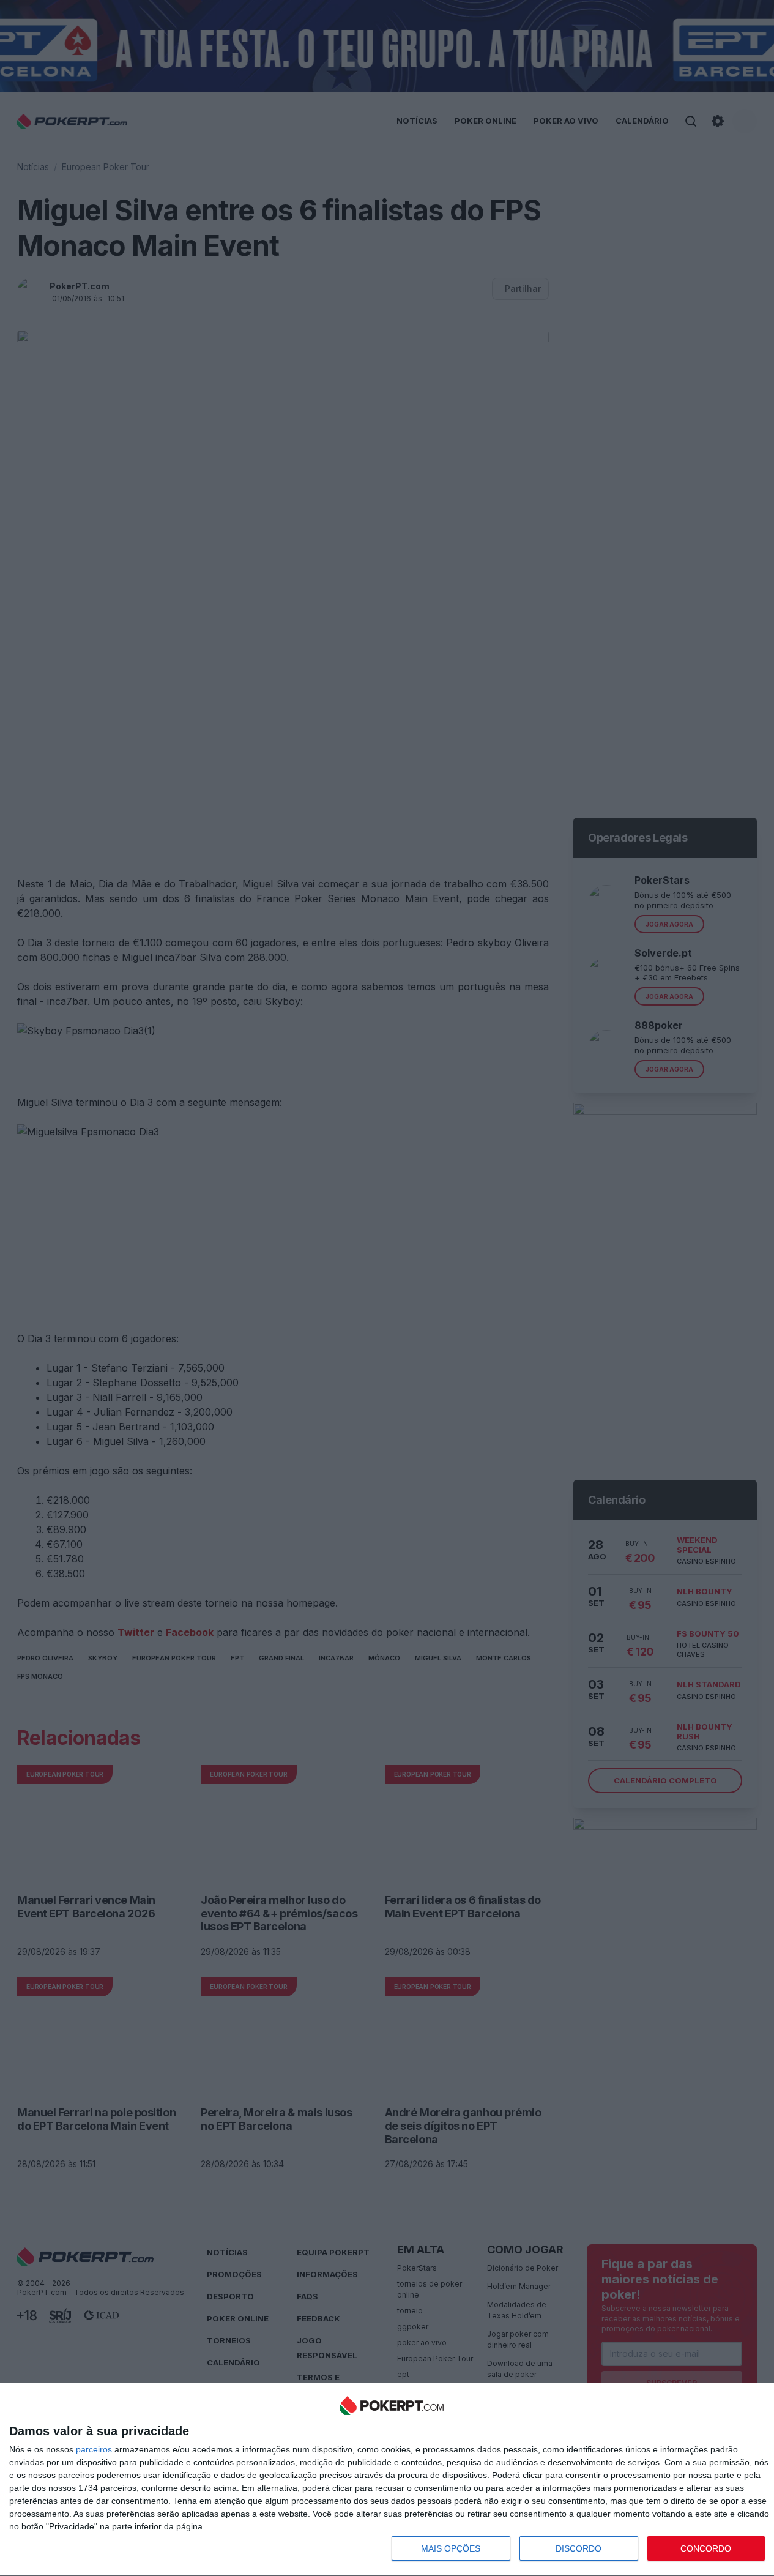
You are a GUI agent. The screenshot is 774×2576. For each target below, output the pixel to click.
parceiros (94, 2449)
